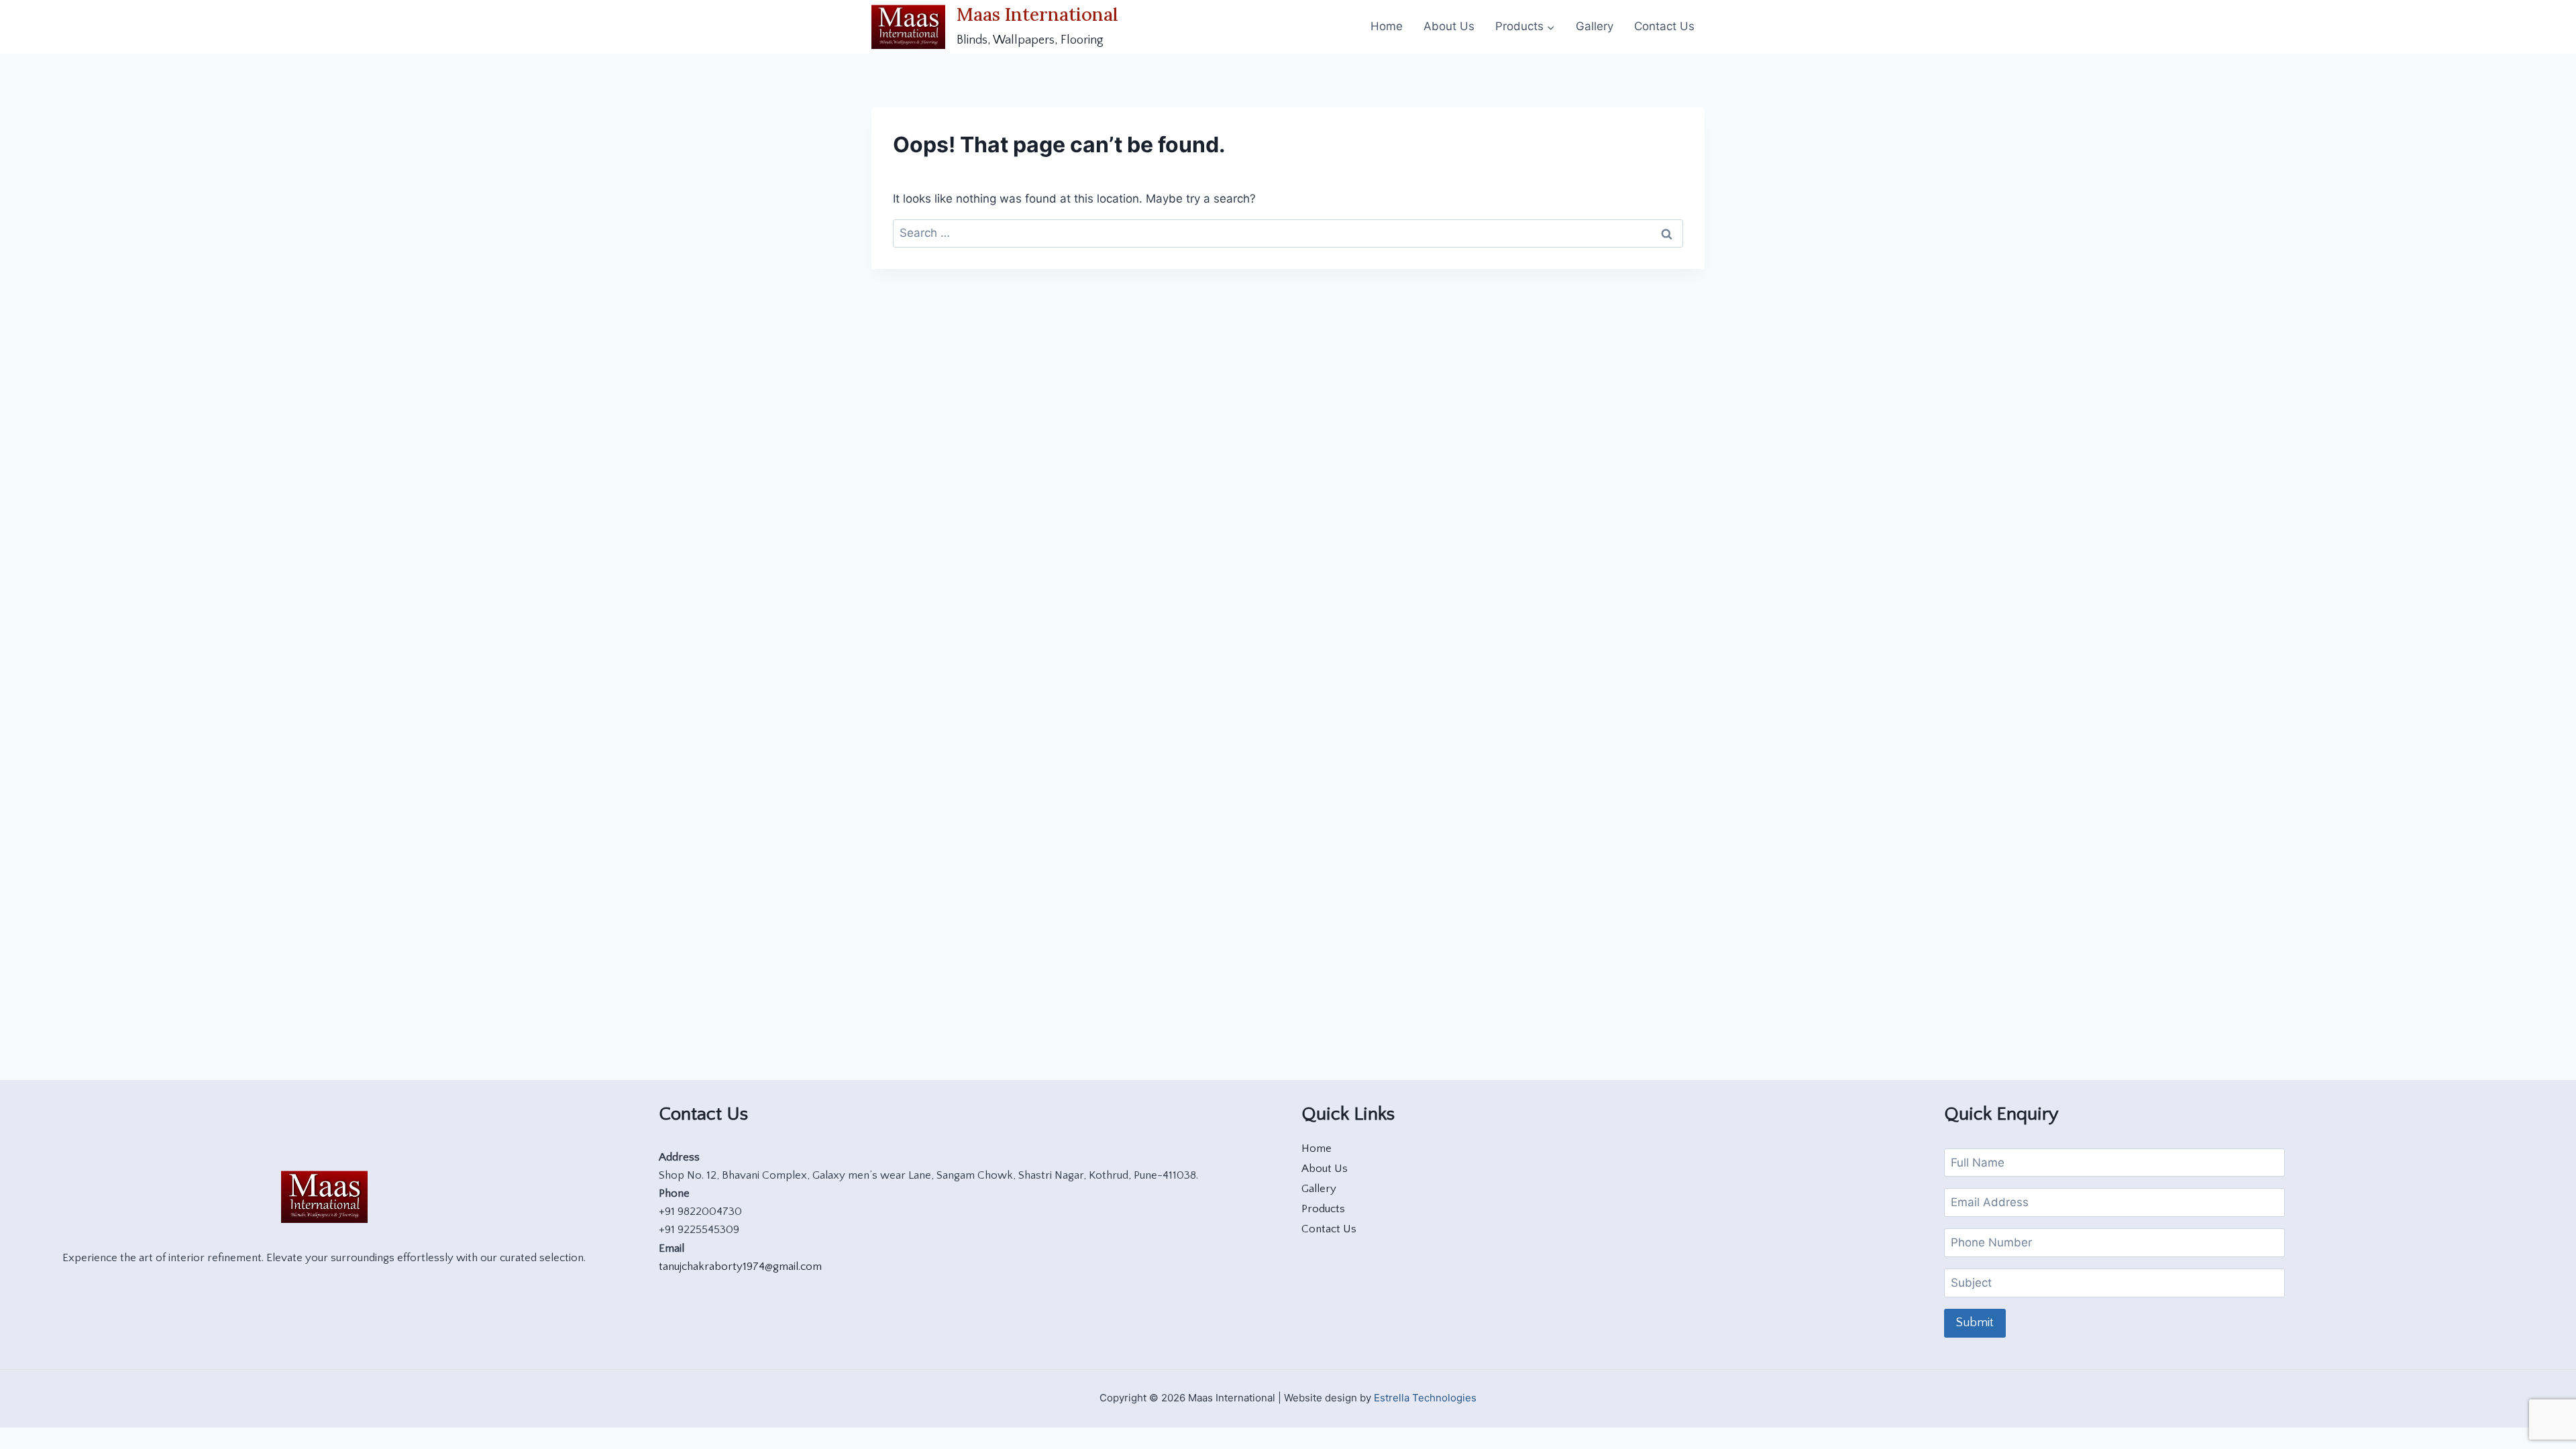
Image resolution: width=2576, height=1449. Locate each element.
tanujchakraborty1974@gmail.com (740, 1267)
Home (1387, 26)
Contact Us (1664, 26)
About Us (1449, 26)
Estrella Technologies (1425, 1398)
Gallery (1595, 26)
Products (1323, 1209)
